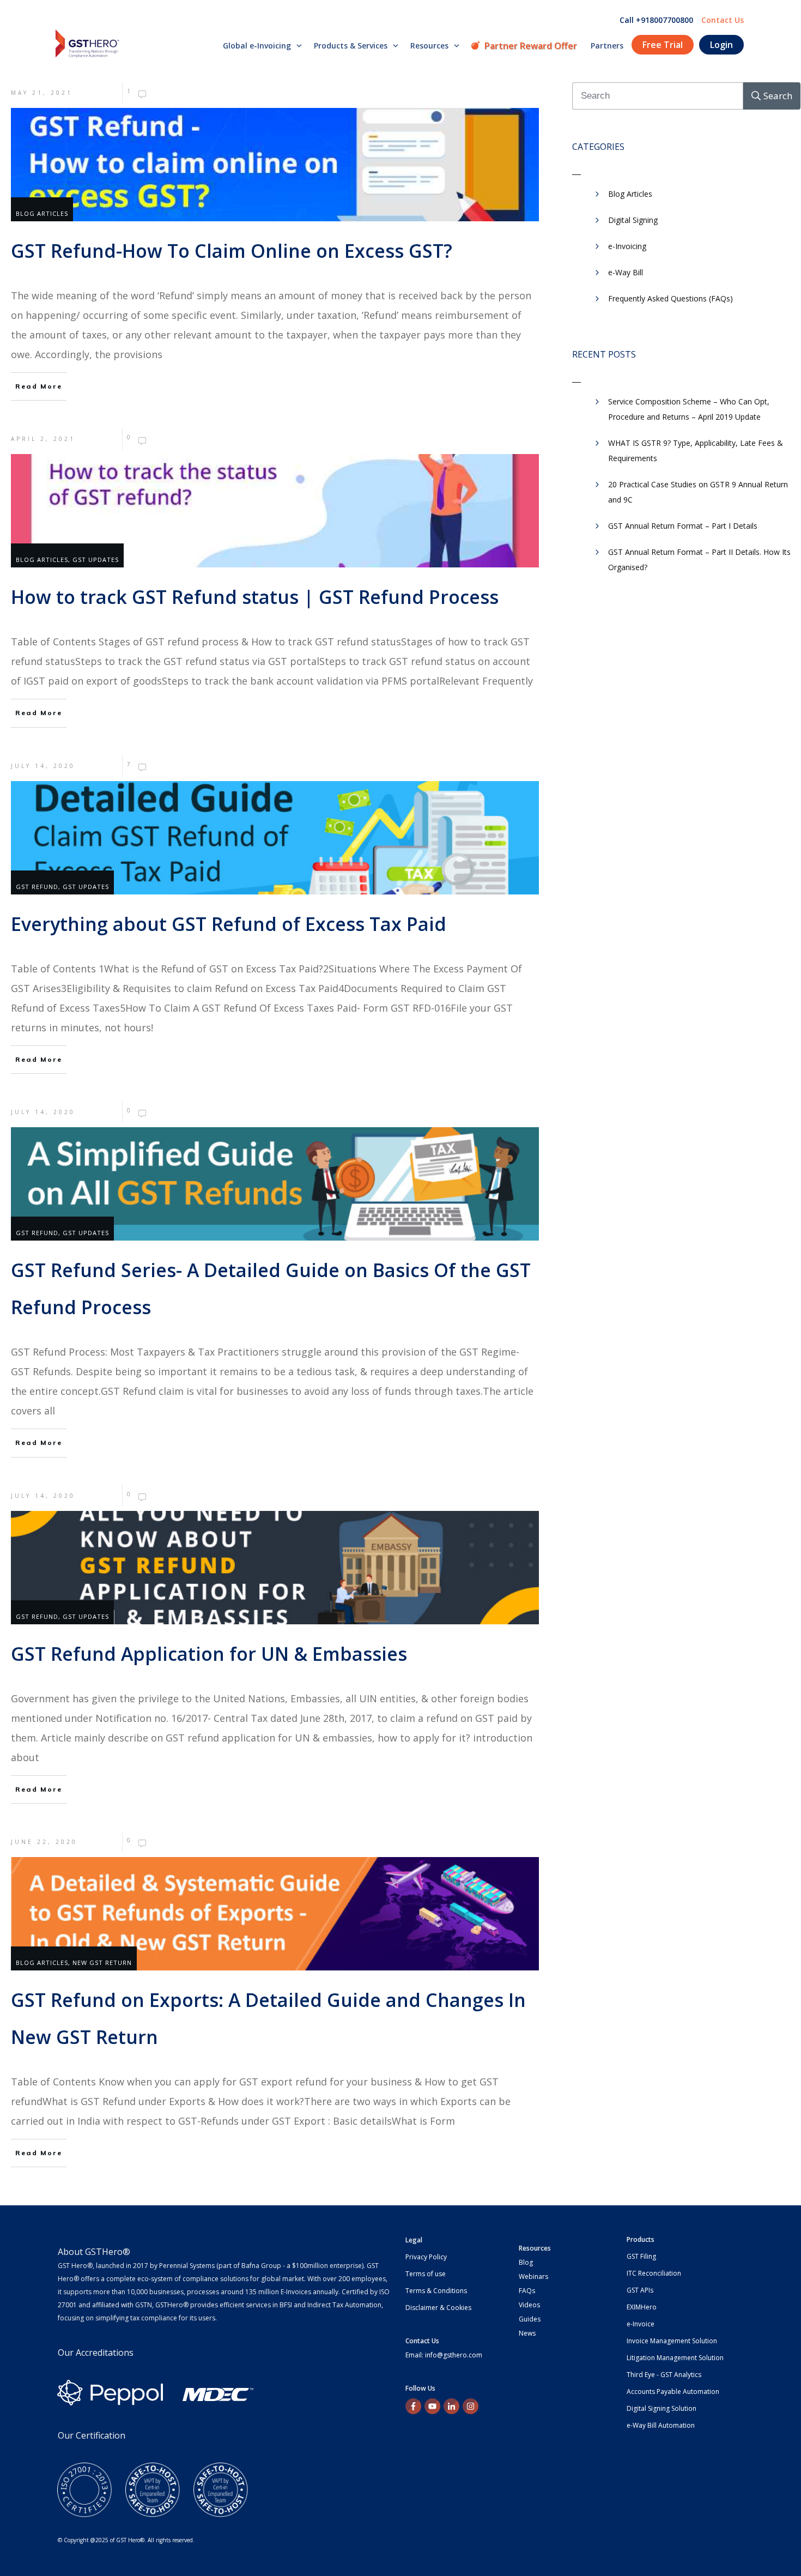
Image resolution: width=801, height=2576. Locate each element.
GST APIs (640, 2290)
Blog (526, 2262)
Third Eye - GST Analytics (664, 2375)
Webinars (533, 2276)
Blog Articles (42, 213)
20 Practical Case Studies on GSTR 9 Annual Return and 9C (698, 492)
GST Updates (96, 560)
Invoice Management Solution (672, 2341)
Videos (529, 2305)
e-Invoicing (627, 246)
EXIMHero (642, 2307)
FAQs (527, 2291)
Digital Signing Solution (662, 2408)
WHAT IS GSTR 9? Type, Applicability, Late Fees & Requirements (696, 451)
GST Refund (37, 887)
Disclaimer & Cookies (438, 2308)
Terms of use (426, 2274)
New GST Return (102, 1963)
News (527, 2333)
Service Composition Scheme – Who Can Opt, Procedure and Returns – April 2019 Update (689, 409)
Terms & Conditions (436, 2291)
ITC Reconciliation (654, 2273)
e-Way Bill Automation (661, 2425)
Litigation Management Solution (675, 2358)
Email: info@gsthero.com (444, 2355)
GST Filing (641, 2256)
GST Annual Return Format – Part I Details (683, 526)
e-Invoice (641, 2324)
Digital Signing (633, 220)
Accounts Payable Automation (673, 2391)
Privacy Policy (426, 2257)
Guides (530, 2319)
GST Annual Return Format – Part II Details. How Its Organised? (699, 560)
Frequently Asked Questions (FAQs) (670, 298)
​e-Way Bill (626, 272)
